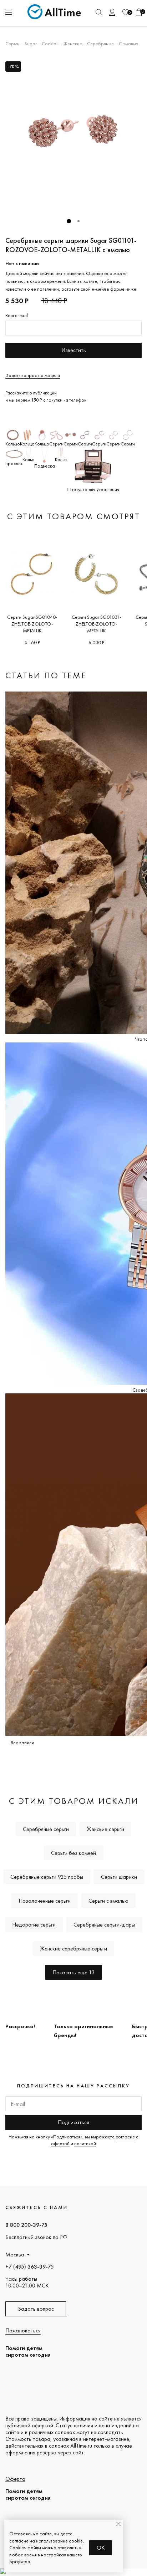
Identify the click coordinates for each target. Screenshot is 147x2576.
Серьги (12, 44)
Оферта (15, 2479)
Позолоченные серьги (45, 1901)
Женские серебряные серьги (73, 1948)
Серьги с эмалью (108, 1901)
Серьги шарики (119, 1877)
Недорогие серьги (34, 1925)
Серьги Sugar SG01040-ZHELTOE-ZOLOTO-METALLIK (32, 624)
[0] (126, 12)
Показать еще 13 (73, 1972)
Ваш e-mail (17, 315)
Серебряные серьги (46, 1829)
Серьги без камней (73, 1853)
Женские (73, 44)
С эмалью (129, 44)
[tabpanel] (73, 135)
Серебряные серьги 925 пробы (47, 1877)
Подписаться (73, 2122)
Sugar (31, 44)
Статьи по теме (46, 675)
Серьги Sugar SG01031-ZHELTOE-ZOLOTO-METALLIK (97, 624)
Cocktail (50, 44)
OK (101, 2548)
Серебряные (100, 44)
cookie (76, 2541)
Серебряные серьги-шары (104, 1925)
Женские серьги (105, 1829)
